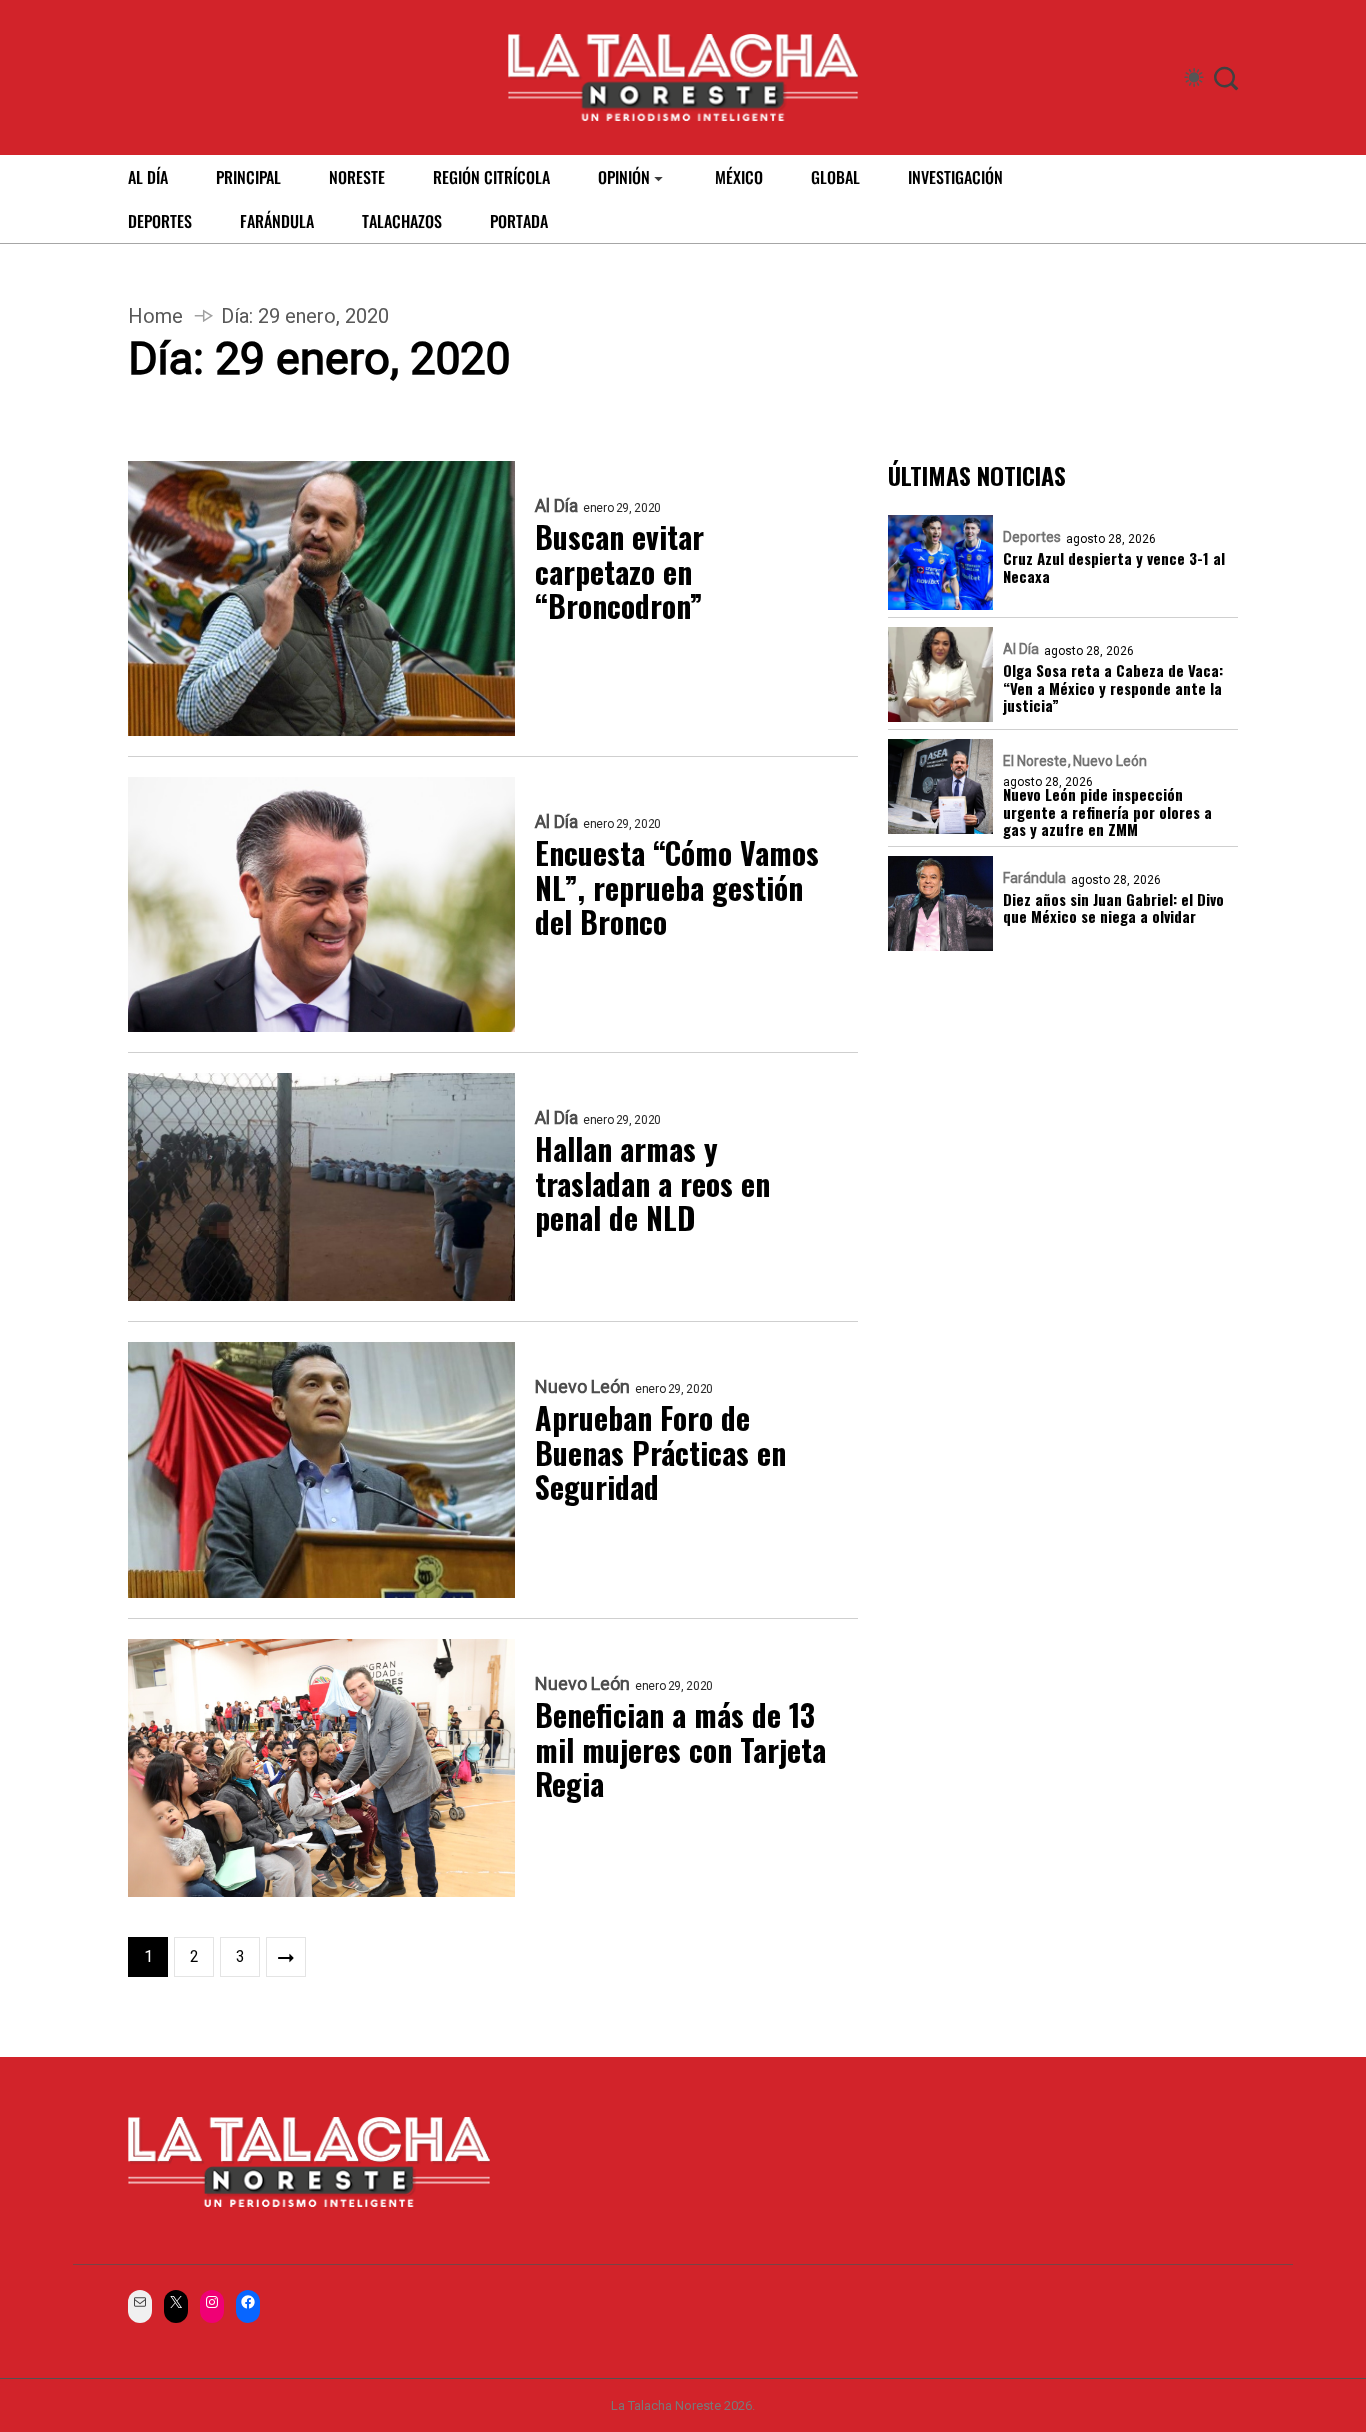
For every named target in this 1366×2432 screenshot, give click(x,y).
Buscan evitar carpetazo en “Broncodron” (619, 572)
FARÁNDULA (277, 221)
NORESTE (357, 177)
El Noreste (1035, 762)
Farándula (1034, 879)
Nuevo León (582, 1387)
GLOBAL (835, 177)
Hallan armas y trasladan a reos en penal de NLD (652, 1184)
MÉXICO (739, 177)
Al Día (556, 506)
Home (155, 316)
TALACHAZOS (402, 221)
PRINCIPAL (248, 177)
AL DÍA (148, 177)
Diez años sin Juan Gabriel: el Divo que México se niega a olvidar (1113, 909)
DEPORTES (160, 221)
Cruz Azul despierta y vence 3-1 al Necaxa (1114, 568)
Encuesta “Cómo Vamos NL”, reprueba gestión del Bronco (677, 888)
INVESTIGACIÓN (955, 177)
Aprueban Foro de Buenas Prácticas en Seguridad (660, 1453)
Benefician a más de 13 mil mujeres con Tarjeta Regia (680, 1750)
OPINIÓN (624, 177)
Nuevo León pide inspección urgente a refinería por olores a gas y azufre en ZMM (1107, 813)
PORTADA (519, 221)
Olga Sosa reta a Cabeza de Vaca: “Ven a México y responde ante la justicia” (1113, 689)
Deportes (1032, 538)
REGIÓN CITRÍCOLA (491, 177)
